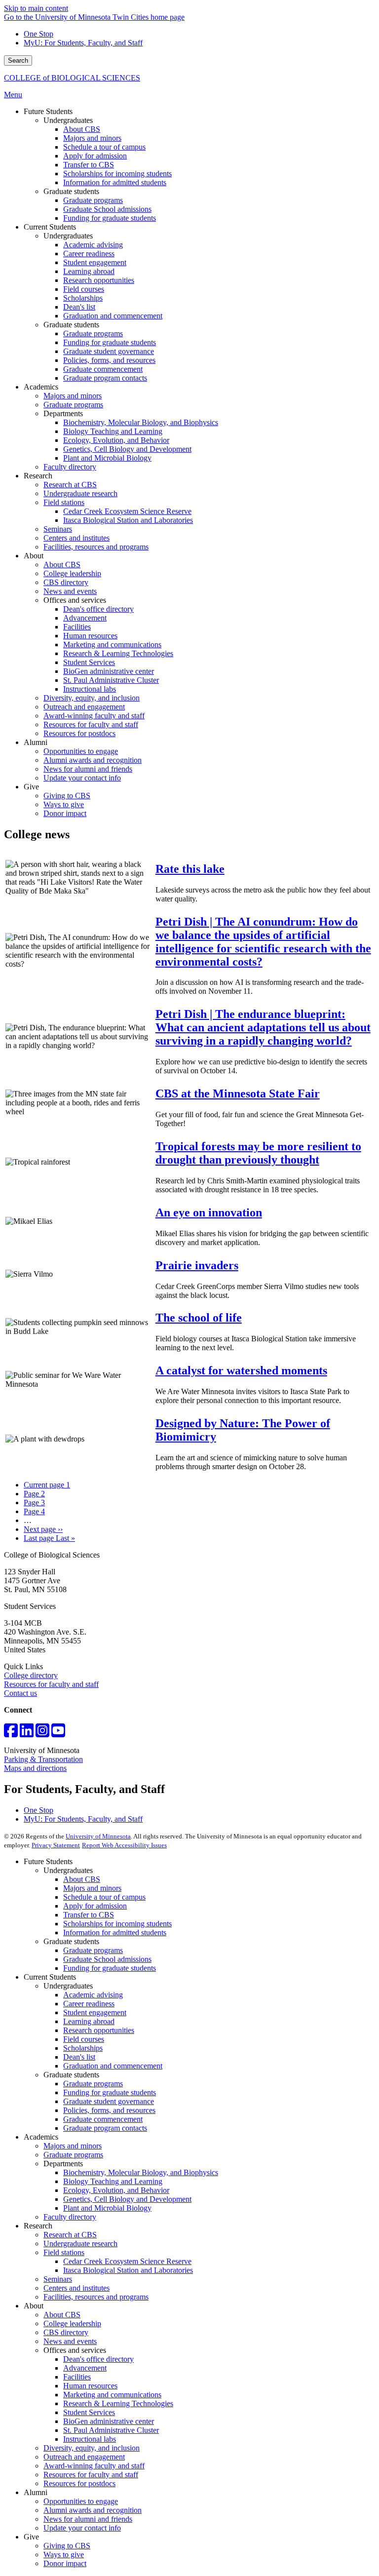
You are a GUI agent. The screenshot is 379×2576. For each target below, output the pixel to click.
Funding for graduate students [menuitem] (110, 218)
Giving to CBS (67, 2546)
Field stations (64, 2252)
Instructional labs (90, 2439)
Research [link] (38, 476)
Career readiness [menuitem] (89, 254)
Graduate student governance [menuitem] (109, 351)
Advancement (85, 2368)
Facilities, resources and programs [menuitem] (96, 547)
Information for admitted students (115, 1932)
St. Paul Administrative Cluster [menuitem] (111, 680)
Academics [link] (41, 387)
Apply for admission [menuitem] (95, 156)
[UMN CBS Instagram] (42, 1734)
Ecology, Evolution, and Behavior (116, 2190)
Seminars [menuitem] (58, 529)
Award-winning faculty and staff (94, 2466)
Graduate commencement (103, 2119)
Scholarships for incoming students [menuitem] (117, 174)
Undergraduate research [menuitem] (80, 493)
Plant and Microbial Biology (107, 2208)
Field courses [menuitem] (84, 289)
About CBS (82, 1879)
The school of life (199, 1318)
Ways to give (64, 2555)
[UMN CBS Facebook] (11, 1734)
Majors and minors (92, 1888)
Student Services (89, 2412)
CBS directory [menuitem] (66, 582)
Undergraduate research (80, 2244)
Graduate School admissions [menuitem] (107, 209)
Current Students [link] (50, 227)
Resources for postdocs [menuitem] (79, 733)
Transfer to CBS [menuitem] (89, 165)
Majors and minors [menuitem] (92, 138)
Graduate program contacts (105, 2128)
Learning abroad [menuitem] (89, 271)
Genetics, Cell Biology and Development (127, 2199)
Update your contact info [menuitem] (82, 778)
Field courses (84, 2039)
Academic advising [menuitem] (93, 245)
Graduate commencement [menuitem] (103, 369)
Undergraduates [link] (68, 120)
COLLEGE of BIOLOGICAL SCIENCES (72, 78)
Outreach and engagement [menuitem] (84, 707)
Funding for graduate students (110, 1968)
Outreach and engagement (84, 2457)
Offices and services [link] (75, 600)
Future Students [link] (48, 111)
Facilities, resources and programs (96, 2297)
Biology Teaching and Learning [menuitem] (113, 431)
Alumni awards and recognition (93, 2510)
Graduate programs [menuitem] (93, 200)
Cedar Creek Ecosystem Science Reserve (127, 2261)
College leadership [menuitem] (72, 573)
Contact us (20, 1693)
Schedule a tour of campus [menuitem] (104, 147)
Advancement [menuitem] (85, 618)
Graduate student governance (109, 2101)
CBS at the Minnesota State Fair (238, 1093)
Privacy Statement (56, 1845)
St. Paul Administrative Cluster (111, 2430)
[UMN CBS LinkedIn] (27, 1734)
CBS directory (66, 2332)
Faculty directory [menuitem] (70, 467)
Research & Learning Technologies (118, 2403)
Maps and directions (35, 1768)
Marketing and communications (112, 2395)
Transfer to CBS (89, 1915)
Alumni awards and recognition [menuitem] (93, 760)
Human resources (90, 2386)
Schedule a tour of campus (104, 1897)
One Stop (38, 34)
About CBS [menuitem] (82, 129)
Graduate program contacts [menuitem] (105, 378)
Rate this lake (190, 869)
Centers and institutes (76, 2288)
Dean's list (79, 2057)
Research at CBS (70, 2235)
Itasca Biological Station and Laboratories (128, 2270)
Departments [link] (63, 413)
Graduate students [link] (71, 191)
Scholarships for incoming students (117, 1924)
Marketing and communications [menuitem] (112, 644)
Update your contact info (82, 2528)
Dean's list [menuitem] (79, 307)
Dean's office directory (98, 2359)
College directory (31, 1675)
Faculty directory (70, 2217)
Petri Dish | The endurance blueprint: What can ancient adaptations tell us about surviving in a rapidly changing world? (263, 1027)
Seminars (58, 2279)
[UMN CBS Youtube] (58, 1734)
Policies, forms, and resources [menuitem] (109, 360)
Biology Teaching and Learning (113, 2181)
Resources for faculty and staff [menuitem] (91, 724)
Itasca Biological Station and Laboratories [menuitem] (128, 520)
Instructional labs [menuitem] (90, 689)
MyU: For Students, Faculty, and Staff (83, 43)
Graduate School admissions (107, 1959)
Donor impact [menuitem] (65, 813)
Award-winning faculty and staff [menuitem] (94, 716)
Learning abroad (89, 2021)
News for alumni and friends (88, 2519)
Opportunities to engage (81, 2501)
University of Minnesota (98, 1836)
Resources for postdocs (79, 2483)
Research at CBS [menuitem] (70, 485)
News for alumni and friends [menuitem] (88, 769)
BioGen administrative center (109, 2421)
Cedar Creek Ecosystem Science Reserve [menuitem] (127, 511)
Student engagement (95, 2012)
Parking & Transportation (43, 1759)
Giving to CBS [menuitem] (67, 796)
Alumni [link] (36, 742)
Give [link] (31, 787)
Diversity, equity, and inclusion (92, 2448)
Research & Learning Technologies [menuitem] (118, 653)
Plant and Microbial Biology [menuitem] (107, 458)
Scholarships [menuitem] (83, 298)
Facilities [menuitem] (77, 627)
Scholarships (83, 2048)
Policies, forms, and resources (109, 2110)
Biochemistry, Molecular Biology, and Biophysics (141, 2172)
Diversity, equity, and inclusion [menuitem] (92, 698)
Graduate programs (93, 1950)
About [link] (34, 556)
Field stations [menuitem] (64, 502)
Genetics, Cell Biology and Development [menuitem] (127, 449)
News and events (70, 2341)
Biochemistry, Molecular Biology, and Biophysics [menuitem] (141, 422)
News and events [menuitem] (70, 591)
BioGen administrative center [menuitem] (109, 671)
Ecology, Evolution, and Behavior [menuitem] (116, 440)
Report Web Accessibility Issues (124, 1845)
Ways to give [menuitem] (64, 804)
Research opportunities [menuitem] (99, 280)
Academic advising (93, 1995)
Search (18, 60)
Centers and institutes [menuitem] (76, 538)
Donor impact (65, 2563)
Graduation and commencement (113, 2066)
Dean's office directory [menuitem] (98, 609)
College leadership (72, 2323)
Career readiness (89, 2004)
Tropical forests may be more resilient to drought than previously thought (258, 1153)
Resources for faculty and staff (51, 1684)
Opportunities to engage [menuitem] (81, 751)
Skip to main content (36, 8)
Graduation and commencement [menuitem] (113, 316)
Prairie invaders (197, 1265)
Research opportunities (99, 2030)
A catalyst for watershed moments (241, 1370)
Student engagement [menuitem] (95, 262)
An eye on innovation (209, 1212)
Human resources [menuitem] (90, 636)
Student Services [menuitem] (89, 662)
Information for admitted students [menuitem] (115, 182)
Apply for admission (95, 1906)
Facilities (77, 2377)
